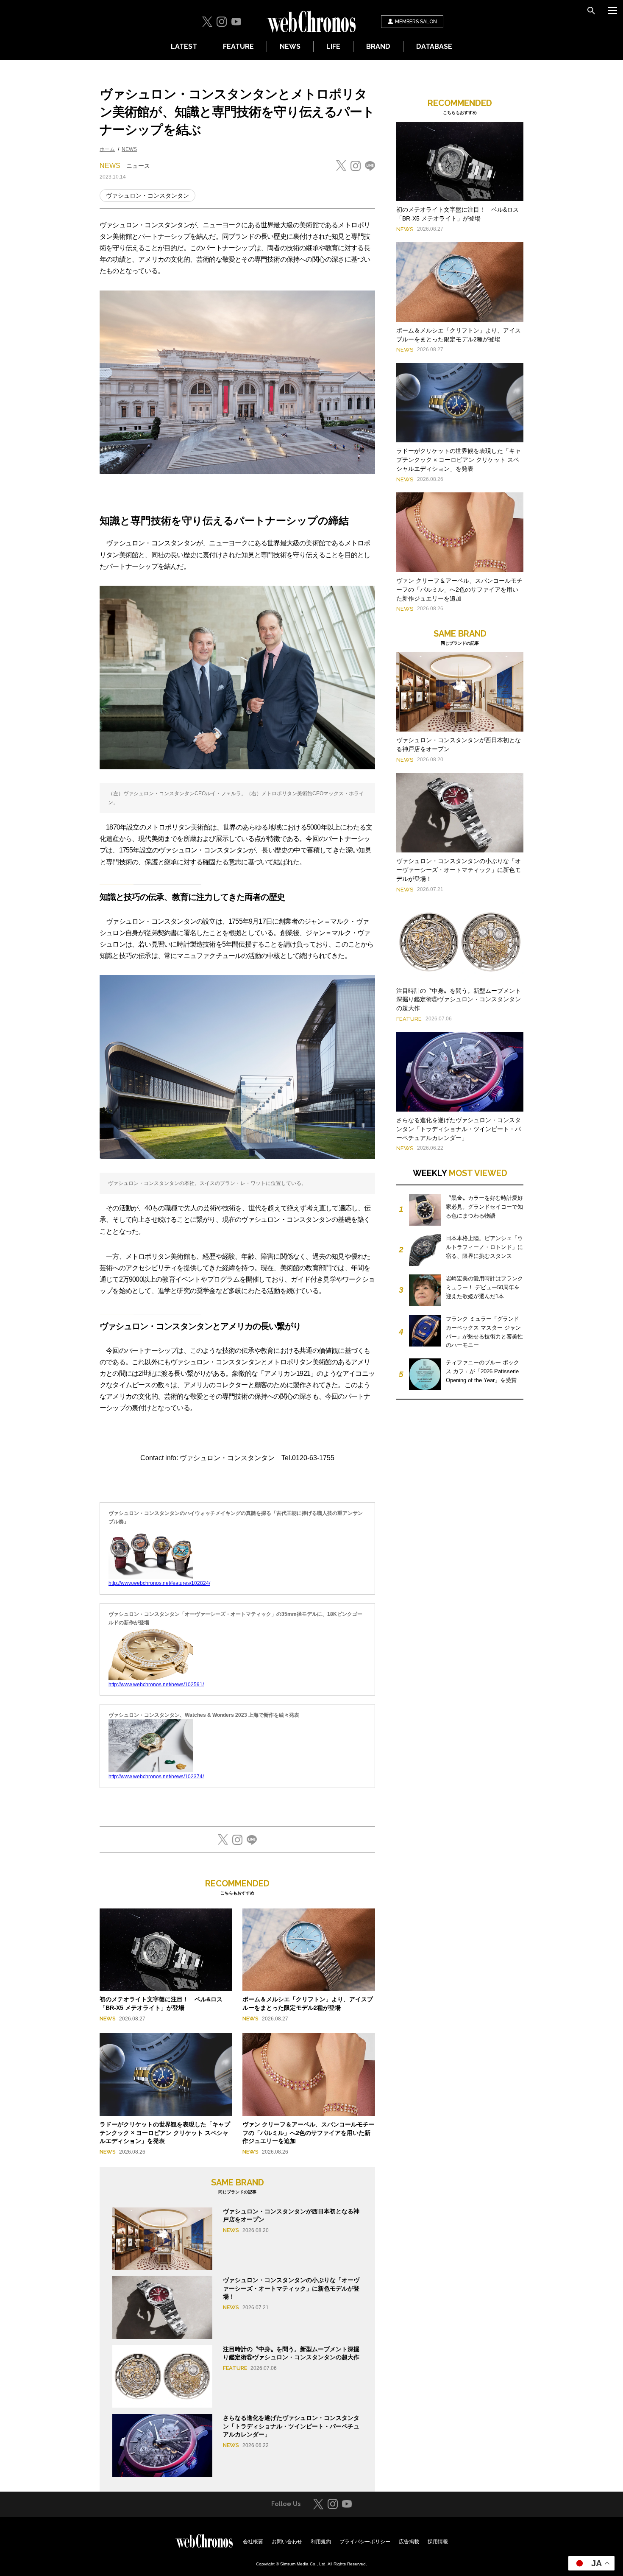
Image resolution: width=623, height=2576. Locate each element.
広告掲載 (409, 2542)
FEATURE (238, 46)
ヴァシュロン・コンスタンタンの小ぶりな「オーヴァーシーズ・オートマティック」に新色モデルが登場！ (291, 2288)
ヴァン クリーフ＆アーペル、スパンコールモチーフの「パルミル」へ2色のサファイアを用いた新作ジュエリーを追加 (309, 2133)
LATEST (184, 46)
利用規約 (321, 2542)
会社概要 (253, 2542)
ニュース (138, 166)
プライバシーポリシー (365, 2542)
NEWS (290, 46)
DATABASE (434, 46)
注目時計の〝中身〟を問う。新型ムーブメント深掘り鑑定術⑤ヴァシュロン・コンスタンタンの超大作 (459, 1000)
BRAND (378, 46)
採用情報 (438, 2542)
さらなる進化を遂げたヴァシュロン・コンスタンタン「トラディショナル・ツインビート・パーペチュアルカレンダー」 (291, 2426)
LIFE (333, 46)
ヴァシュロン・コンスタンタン (147, 196)
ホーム (107, 149)
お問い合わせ (287, 2542)
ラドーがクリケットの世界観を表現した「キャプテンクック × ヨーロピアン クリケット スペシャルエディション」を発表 (165, 2133)
